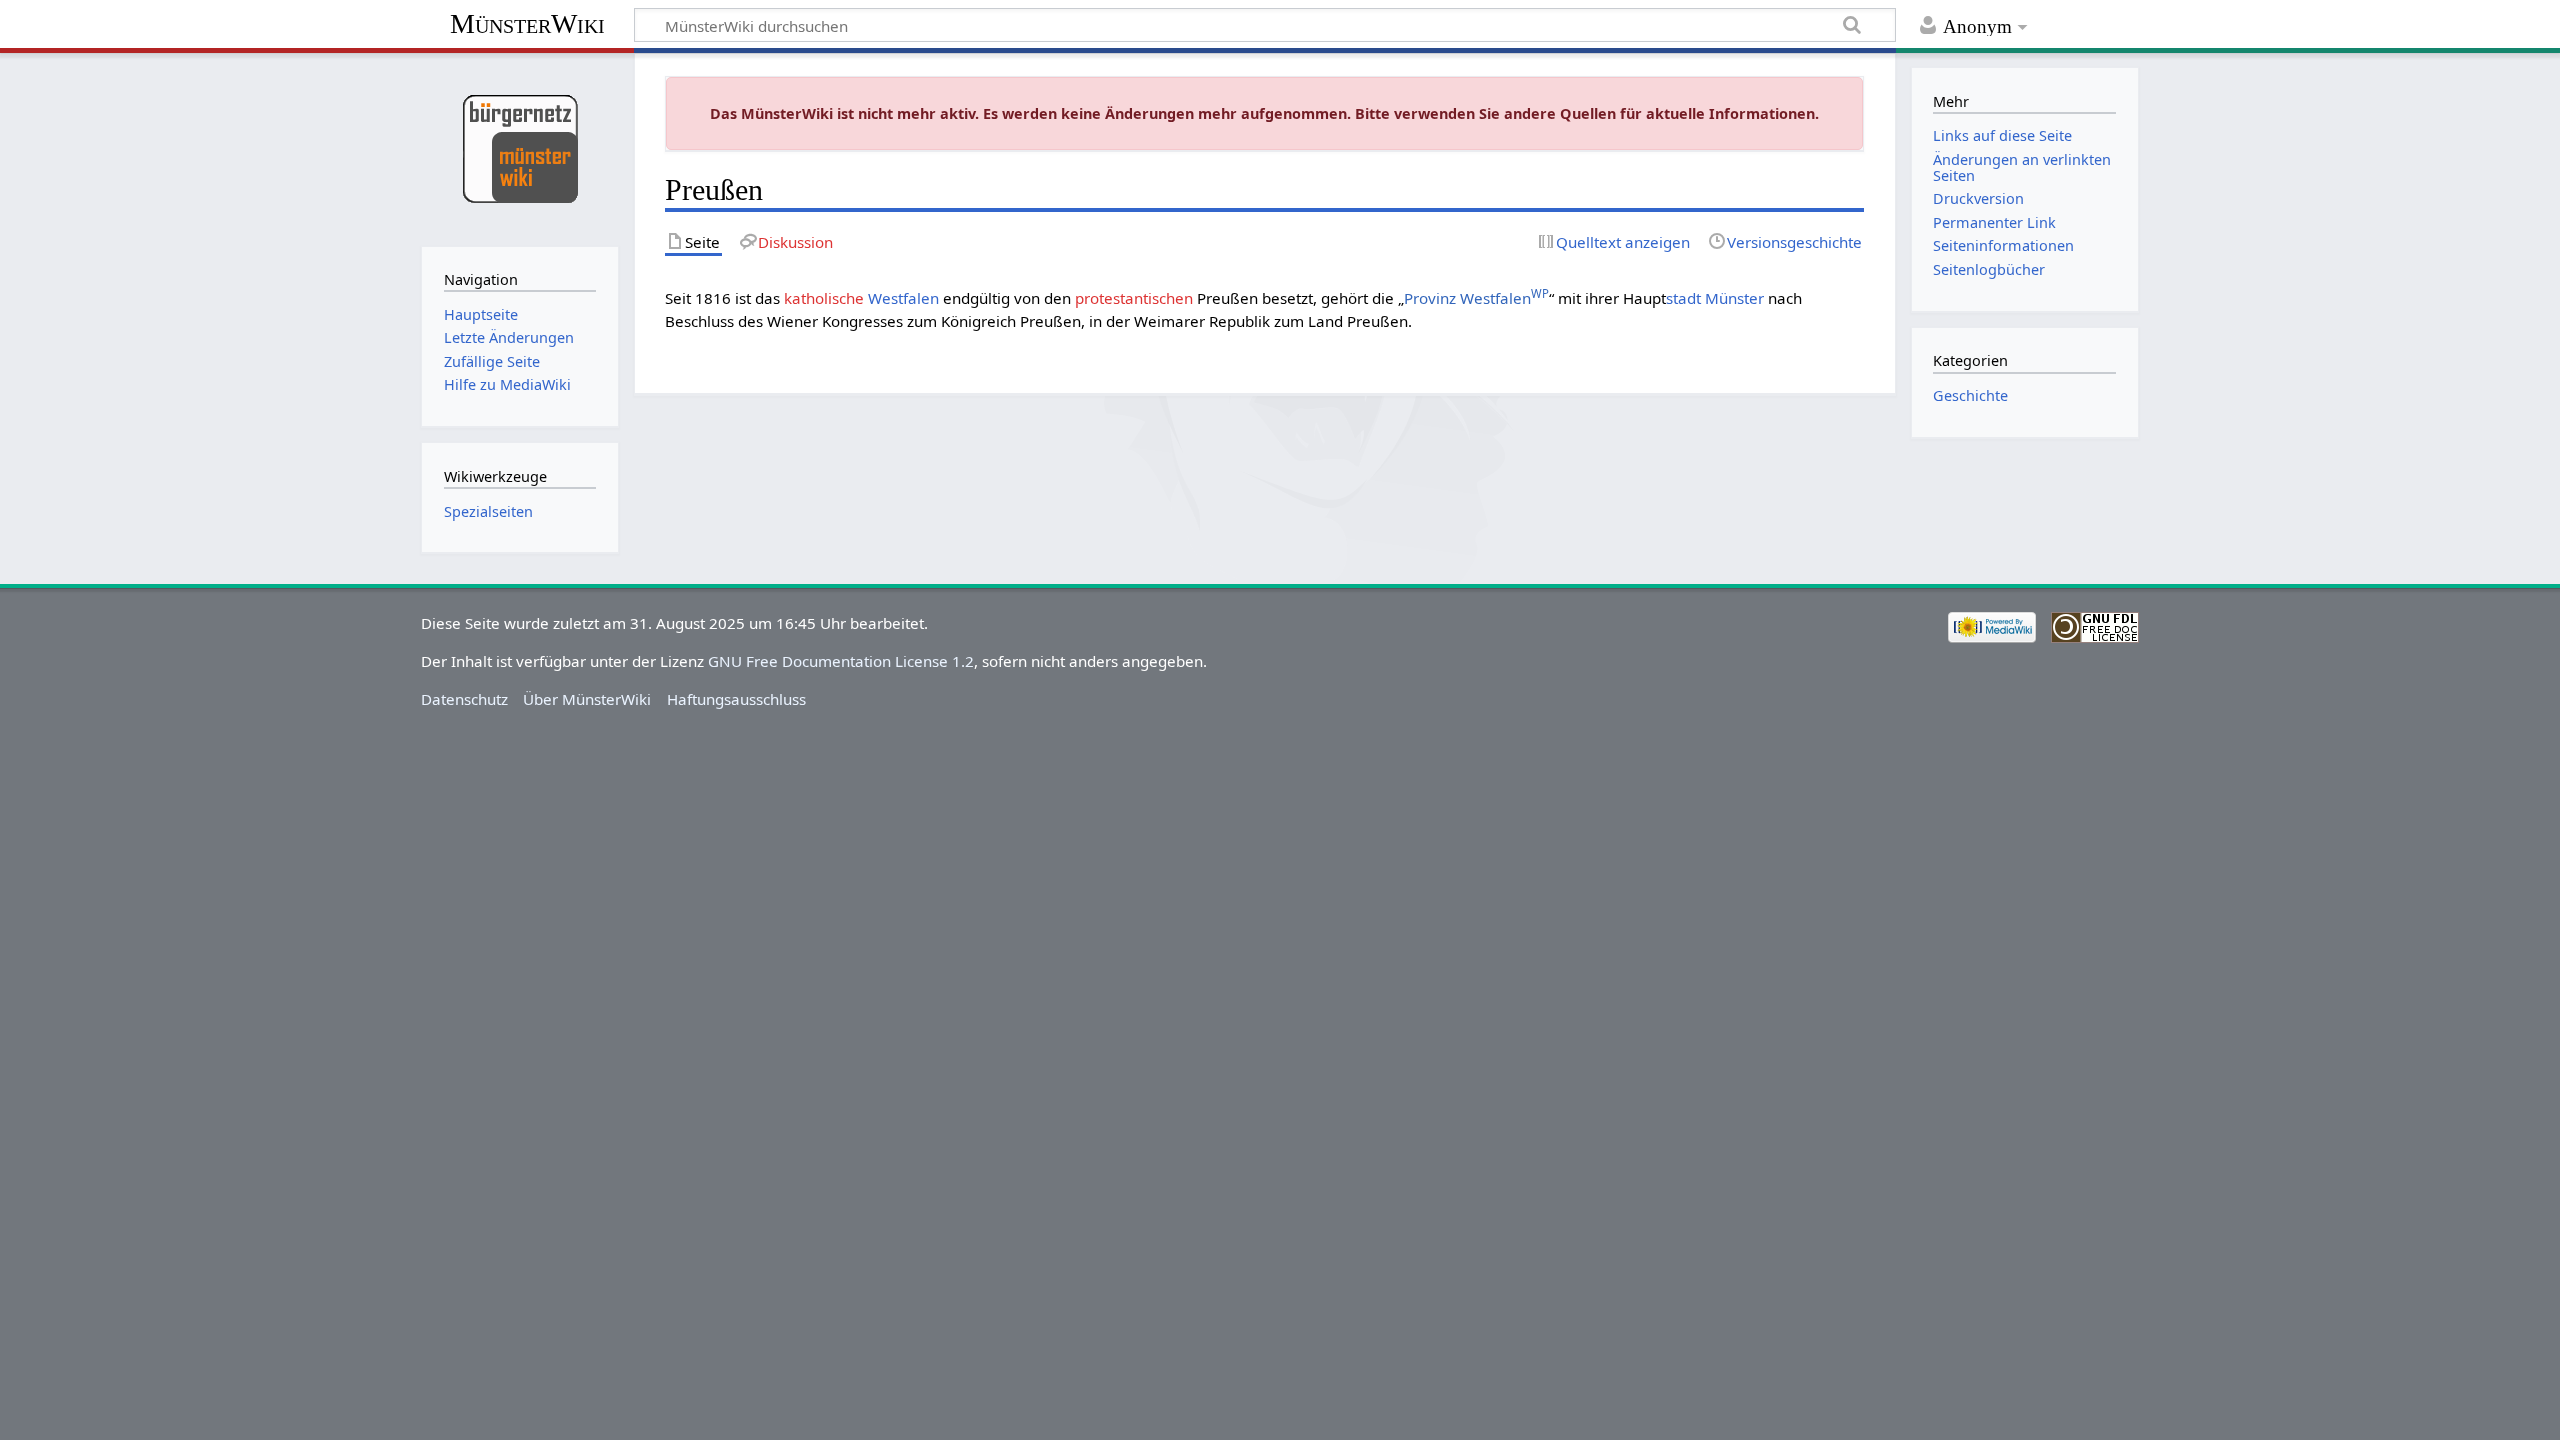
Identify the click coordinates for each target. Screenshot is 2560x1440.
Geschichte (1970, 395)
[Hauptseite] (519, 147)
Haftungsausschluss (736, 699)
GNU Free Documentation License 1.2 (841, 661)
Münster (1734, 298)
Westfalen (903, 298)
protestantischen (1134, 298)
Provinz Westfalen (1476, 298)
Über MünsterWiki (587, 699)
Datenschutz (464, 699)
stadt (1683, 298)
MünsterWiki (527, 23)
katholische (824, 298)
